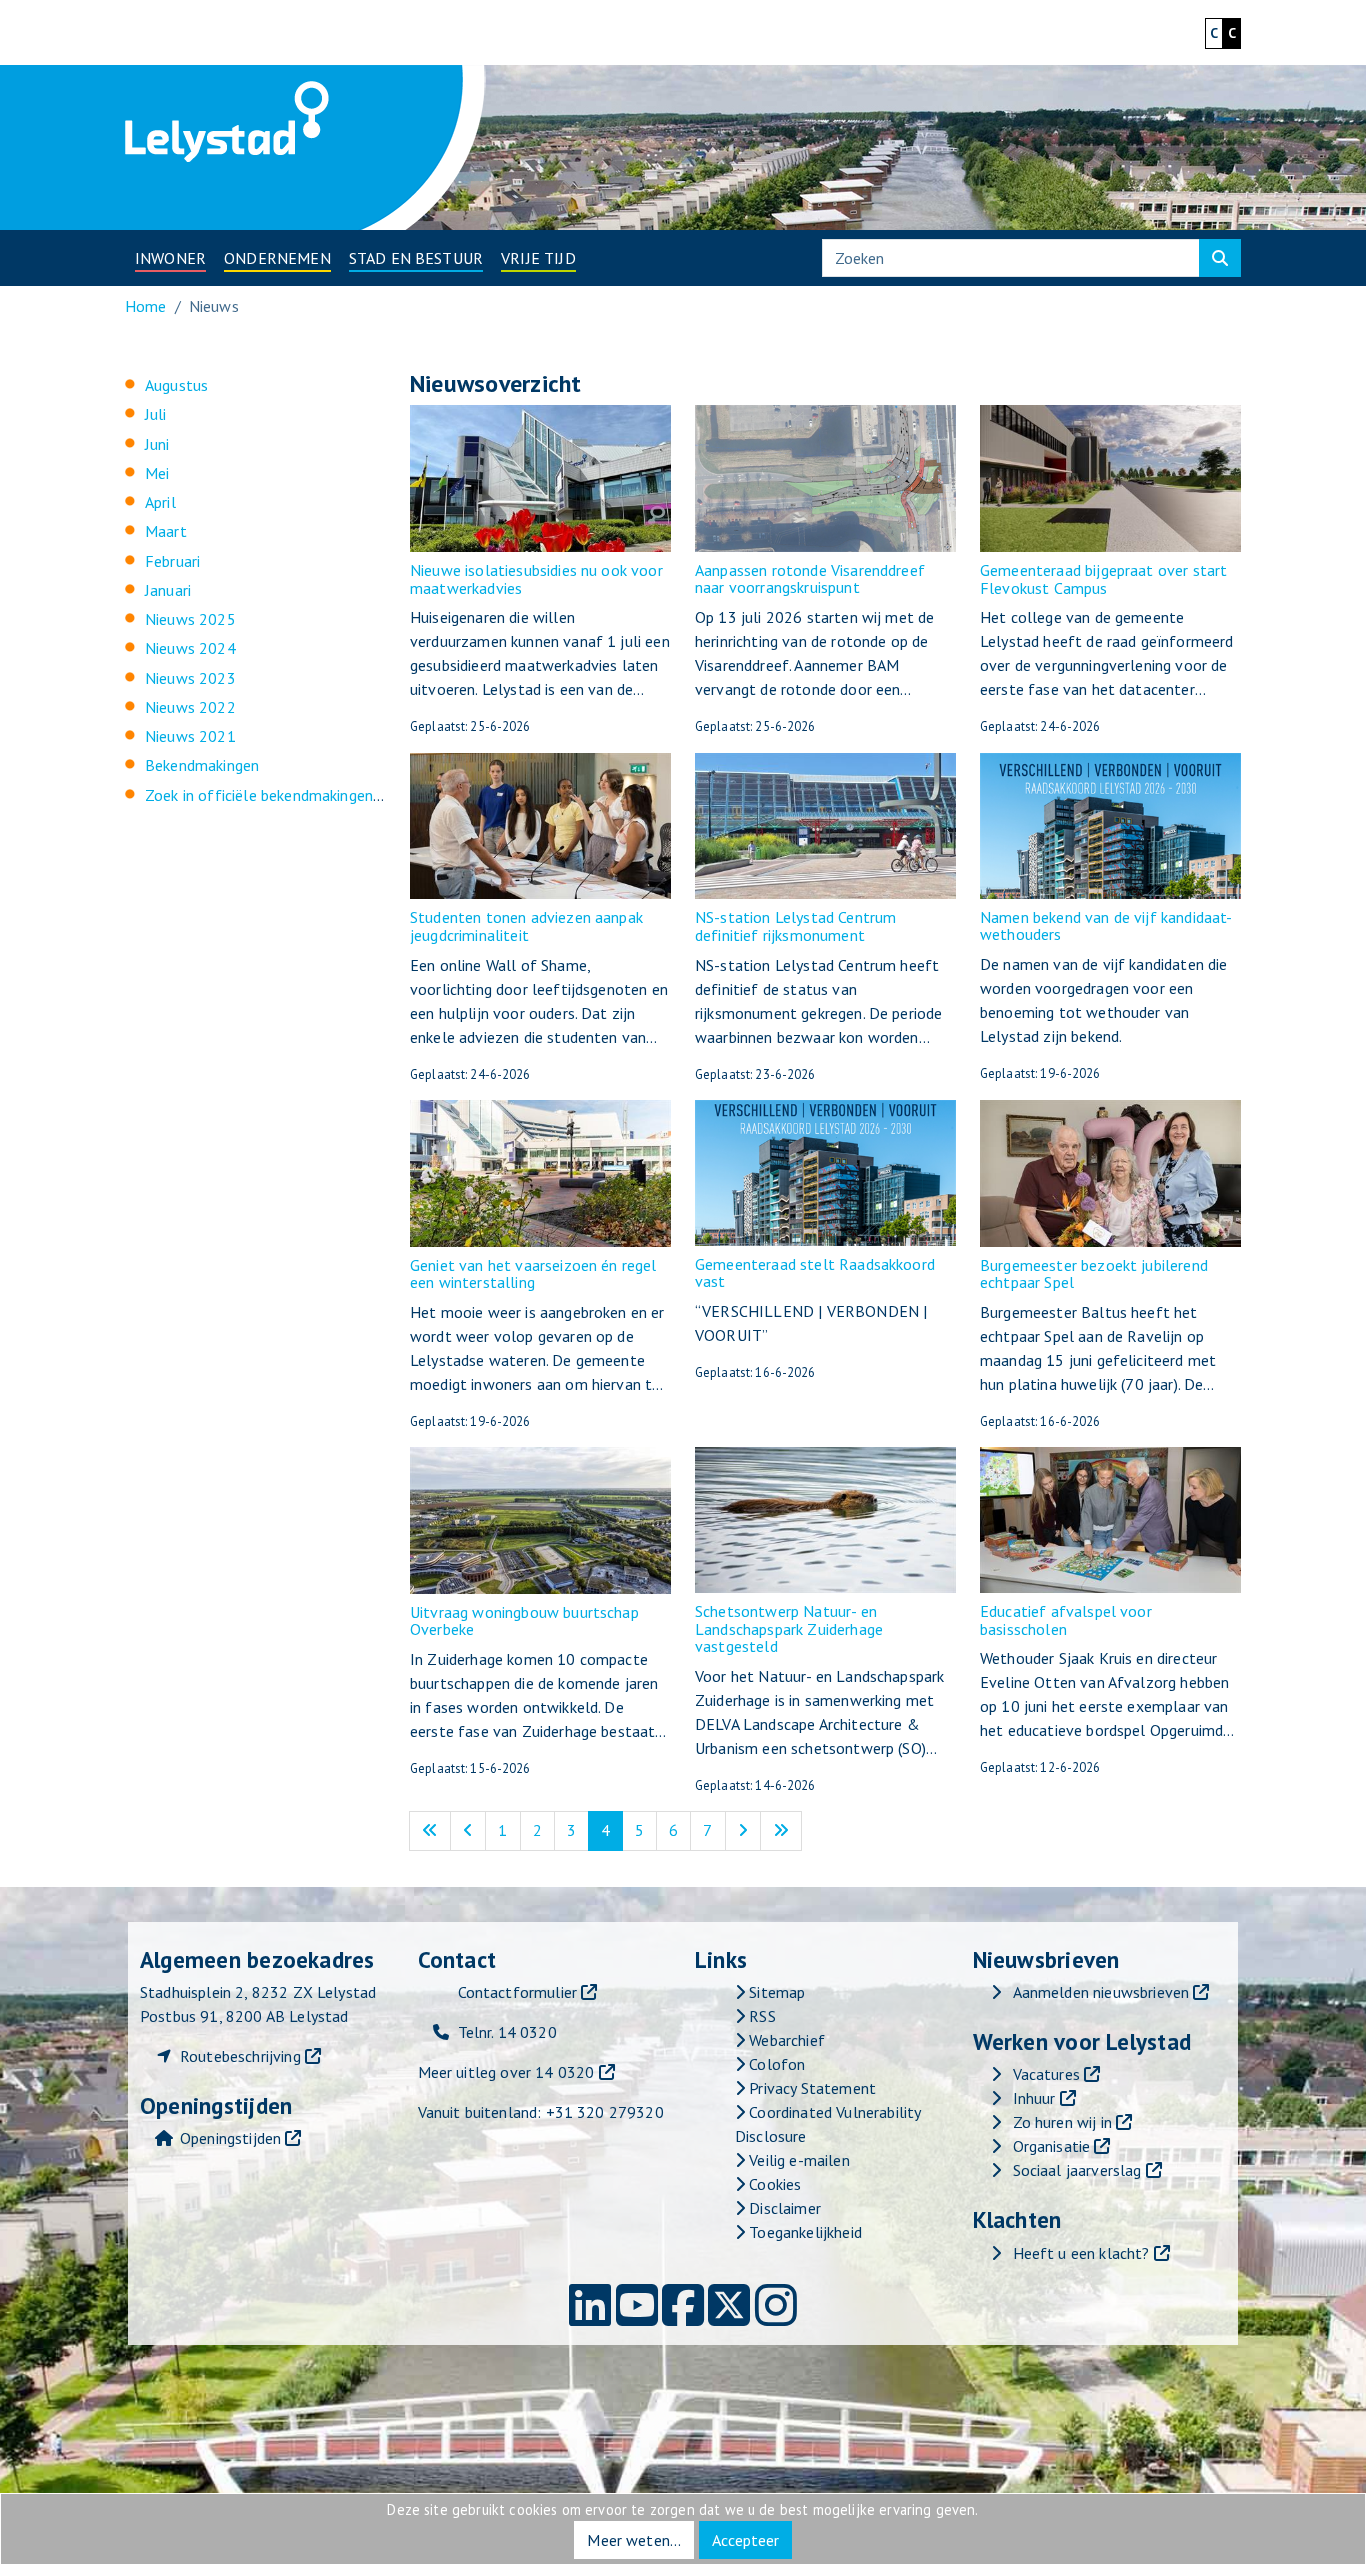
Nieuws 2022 (190, 707)
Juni (157, 444)
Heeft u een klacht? (1081, 2253)
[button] (170, 258)
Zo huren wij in (1062, 2122)
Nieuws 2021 (190, 736)
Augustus (176, 385)
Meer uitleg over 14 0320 (506, 2072)
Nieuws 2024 (190, 648)
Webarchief (785, 2040)
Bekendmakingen (202, 765)
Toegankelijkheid (803, 2232)
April (160, 502)
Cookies (773, 2184)
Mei (157, 473)
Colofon (775, 2064)
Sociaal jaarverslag (1077, 2170)
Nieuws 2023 (190, 678)
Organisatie (1052, 2146)
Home (146, 306)
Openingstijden (230, 2138)
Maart (166, 531)
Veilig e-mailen (797, 2160)
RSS (760, 2016)
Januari (168, 590)
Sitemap (775, 1992)
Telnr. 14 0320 (507, 2032)
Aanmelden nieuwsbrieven (1101, 1992)
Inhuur (1034, 2098)
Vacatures (1046, 2074)
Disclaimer (783, 2208)
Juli (156, 414)
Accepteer (745, 2540)
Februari (172, 561)
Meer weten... (634, 2540)
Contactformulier (518, 1992)
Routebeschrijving (240, 2056)
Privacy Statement (810, 2088)
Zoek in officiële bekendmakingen (259, 795)
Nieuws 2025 (190, 619)
